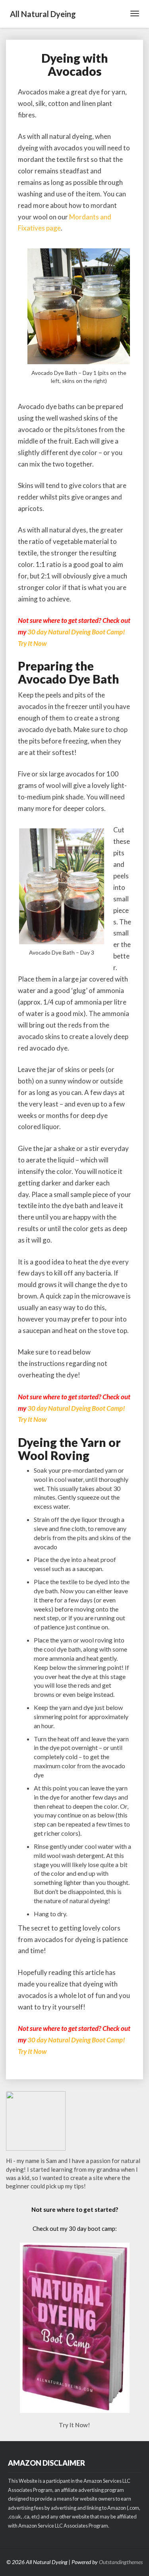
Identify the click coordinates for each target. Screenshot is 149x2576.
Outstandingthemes (121, 2562)
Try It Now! (74, 2425)
